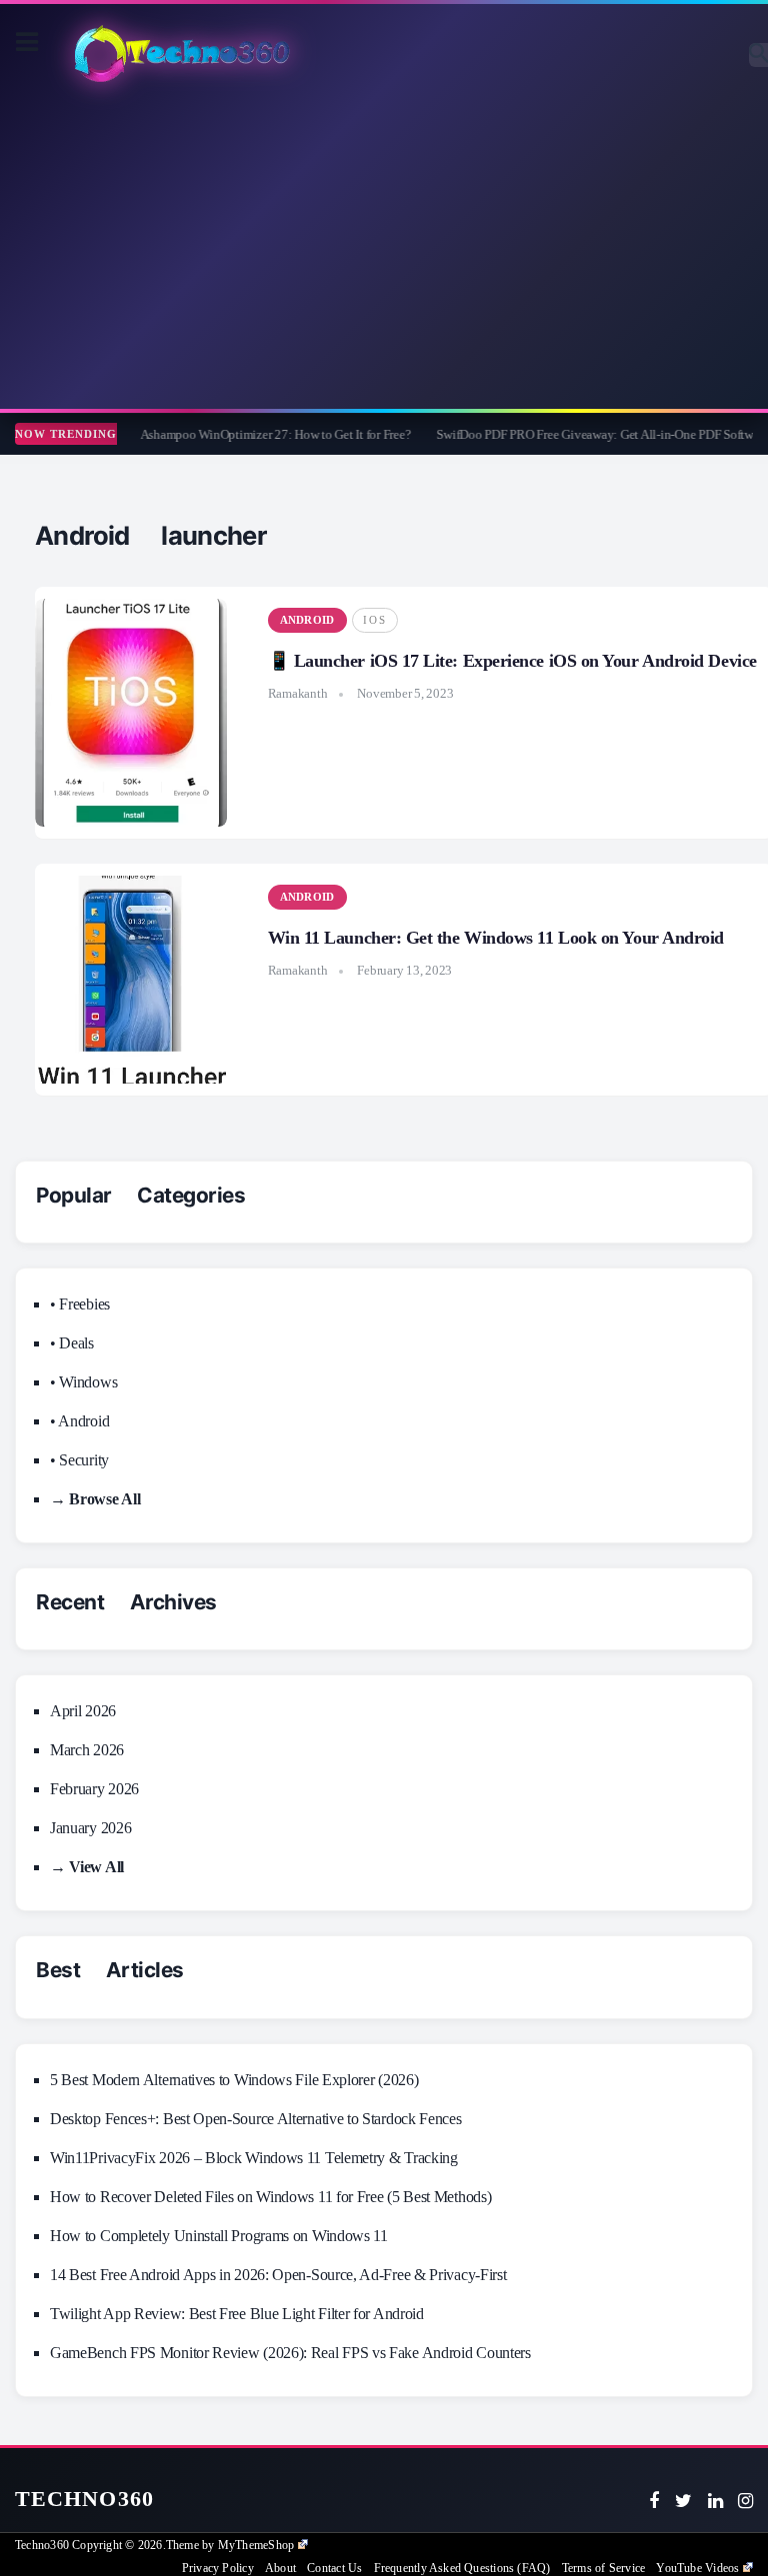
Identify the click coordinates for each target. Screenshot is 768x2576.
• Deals (72, 1343)
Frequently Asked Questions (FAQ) (462, 2568)
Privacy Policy (218, 2568)
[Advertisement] (384, 249)
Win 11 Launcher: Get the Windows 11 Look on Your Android (496, 938)
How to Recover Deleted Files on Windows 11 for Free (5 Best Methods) (270, 2197)
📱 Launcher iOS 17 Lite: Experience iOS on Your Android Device (512, 661)
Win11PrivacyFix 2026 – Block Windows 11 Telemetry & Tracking (254, 2158)
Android (307, 620)
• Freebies (80, 1304)
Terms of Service (603, 2568)
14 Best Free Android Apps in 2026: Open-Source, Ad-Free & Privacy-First (278, 2275)
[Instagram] (745, 2501)
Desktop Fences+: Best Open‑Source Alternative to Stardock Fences (256, 2119)
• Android (79, 1421)
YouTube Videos (697, 2568)
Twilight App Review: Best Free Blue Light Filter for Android (237, 2314)
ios (375, 620)
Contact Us (334, 2568)
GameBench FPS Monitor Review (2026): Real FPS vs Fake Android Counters (290, 2353)
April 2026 (83, 1711)
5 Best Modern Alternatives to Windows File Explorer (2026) (234, 2080)
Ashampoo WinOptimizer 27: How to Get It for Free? (252, 434)
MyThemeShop (256, 2545)
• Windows (83, 1382)
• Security (79, 1460)
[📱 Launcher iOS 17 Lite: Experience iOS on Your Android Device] (131, 713)
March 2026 (87, 1750)
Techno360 (84, 2499)
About (280, 2568)
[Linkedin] (715, 2501)
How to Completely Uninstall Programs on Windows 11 (219, 2236)
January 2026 (90, 1828)
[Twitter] (683, 2501)
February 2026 (94, 1789)
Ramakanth (298, 693)
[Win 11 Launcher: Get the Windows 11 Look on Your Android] (131, 980)
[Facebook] (654, 2501)
